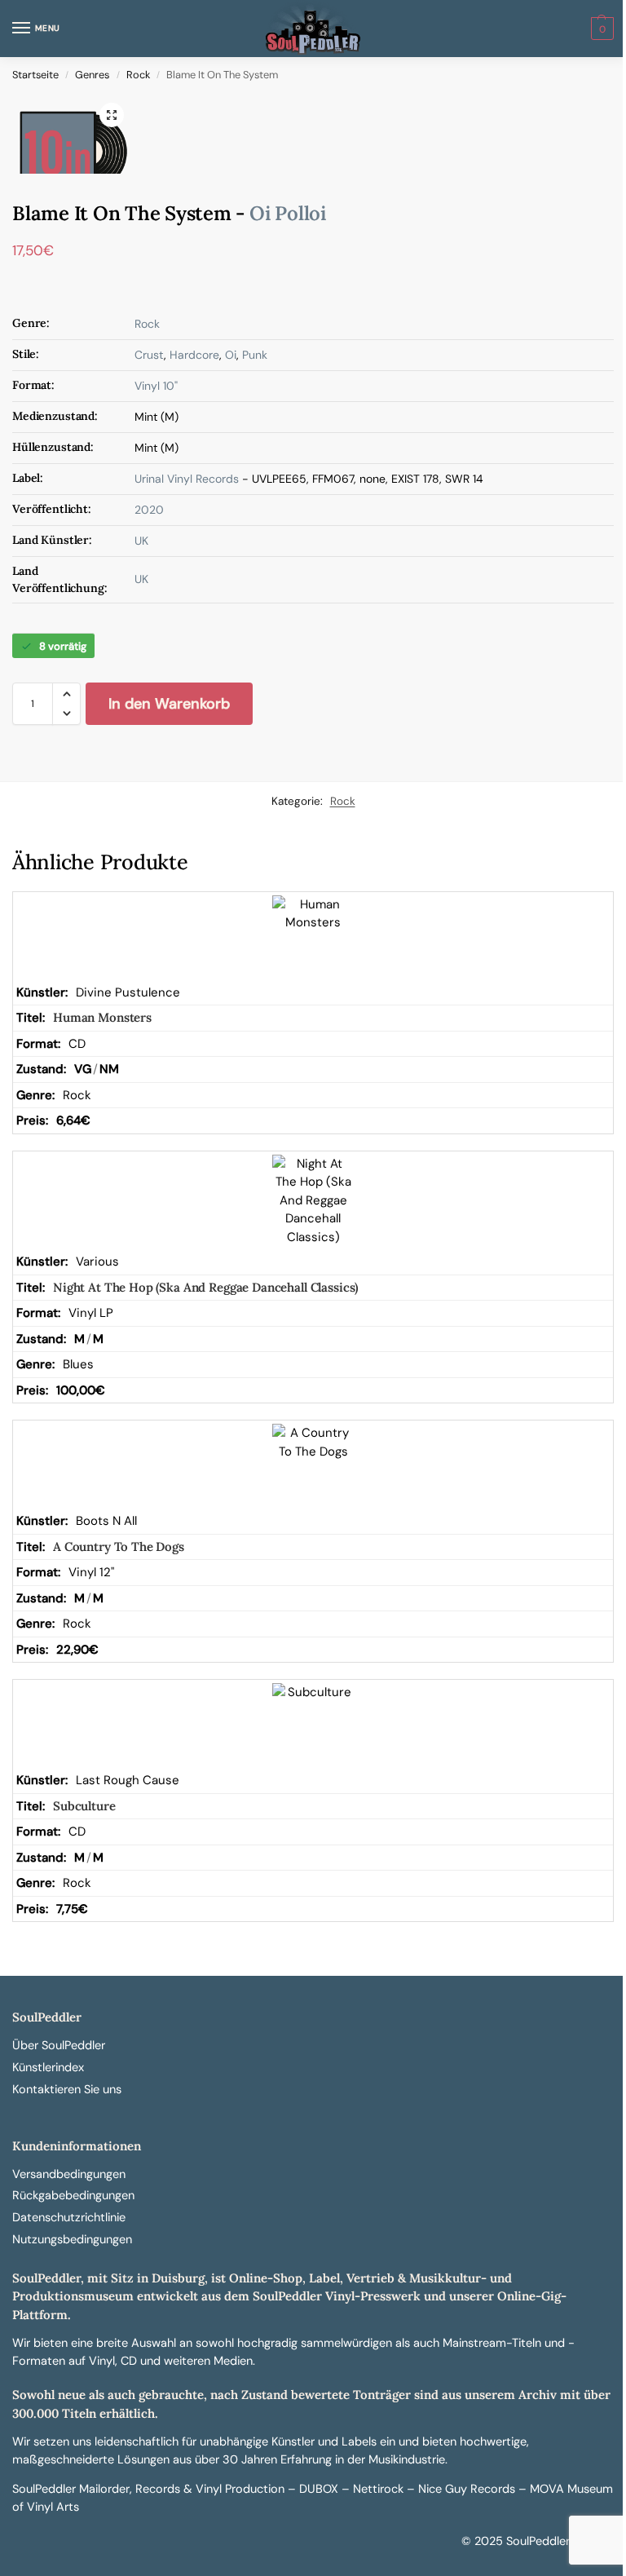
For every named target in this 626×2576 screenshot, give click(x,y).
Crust (149, 355)
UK (141, 541)
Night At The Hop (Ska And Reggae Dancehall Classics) (205, 1287)
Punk (255, 355)
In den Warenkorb (169, 704)
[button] (600, 29)
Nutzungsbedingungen (72, 2240)
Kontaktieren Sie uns (67, 2090)
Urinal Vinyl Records (187, 479)
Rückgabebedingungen (73, 2196)
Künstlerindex (48, 2068)
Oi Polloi (288, 213)
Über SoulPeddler (59, 2046)
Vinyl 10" (156, 386)
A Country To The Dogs (119, 1546)
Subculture (84, 1806)
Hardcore (194, 355)
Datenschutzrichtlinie (69, 2218)
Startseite (35, 75)
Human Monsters (102, 1017)
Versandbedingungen (69, 2174)
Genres (92, 75)
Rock (138, 75)
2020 (149, 510)
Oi (231, 355)
